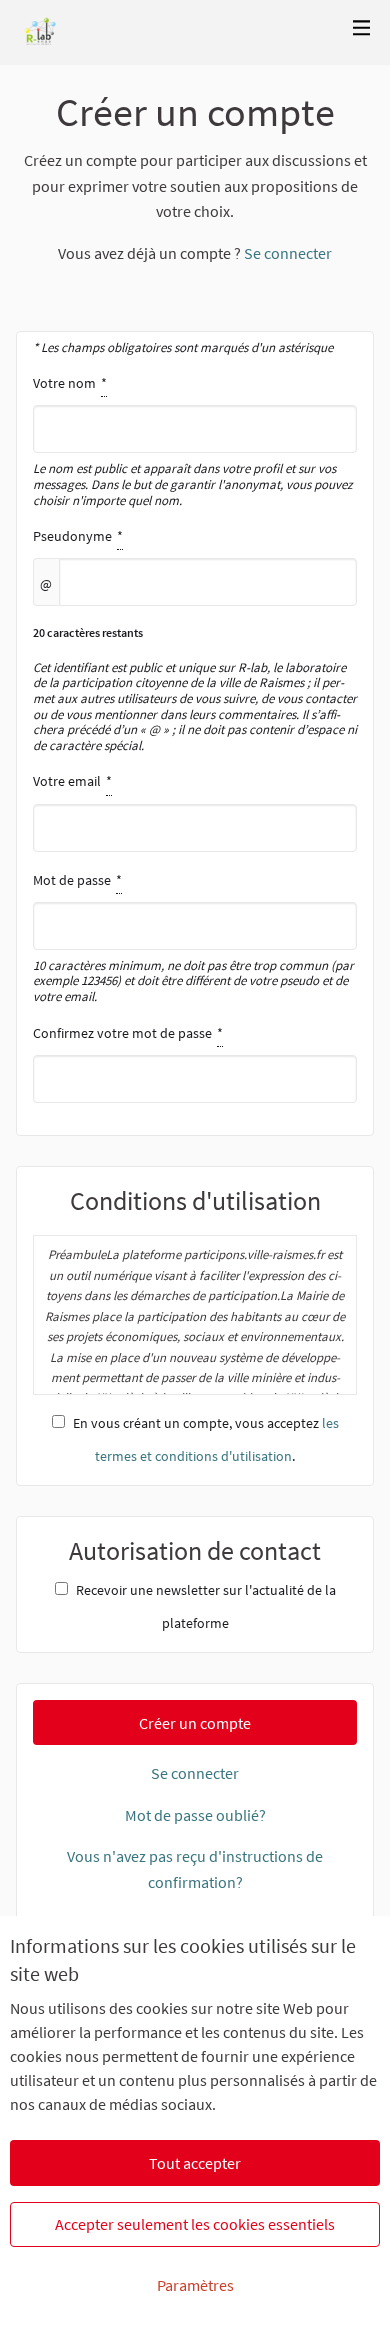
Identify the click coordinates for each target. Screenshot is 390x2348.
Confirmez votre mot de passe (183, 1033)
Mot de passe (193, 938)
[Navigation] (362, 28)
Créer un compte (195, 1723)
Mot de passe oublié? (195, 1815)
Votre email (128, 781)
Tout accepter (195, 2163)
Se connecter (288, 253)
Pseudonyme (195, 640)
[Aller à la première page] (40, 32)
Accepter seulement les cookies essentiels (195, 2224)
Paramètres (195, 2285)
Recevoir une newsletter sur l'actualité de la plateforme (206, 1606)
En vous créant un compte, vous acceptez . (206, 1439)
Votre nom (193, 441)
